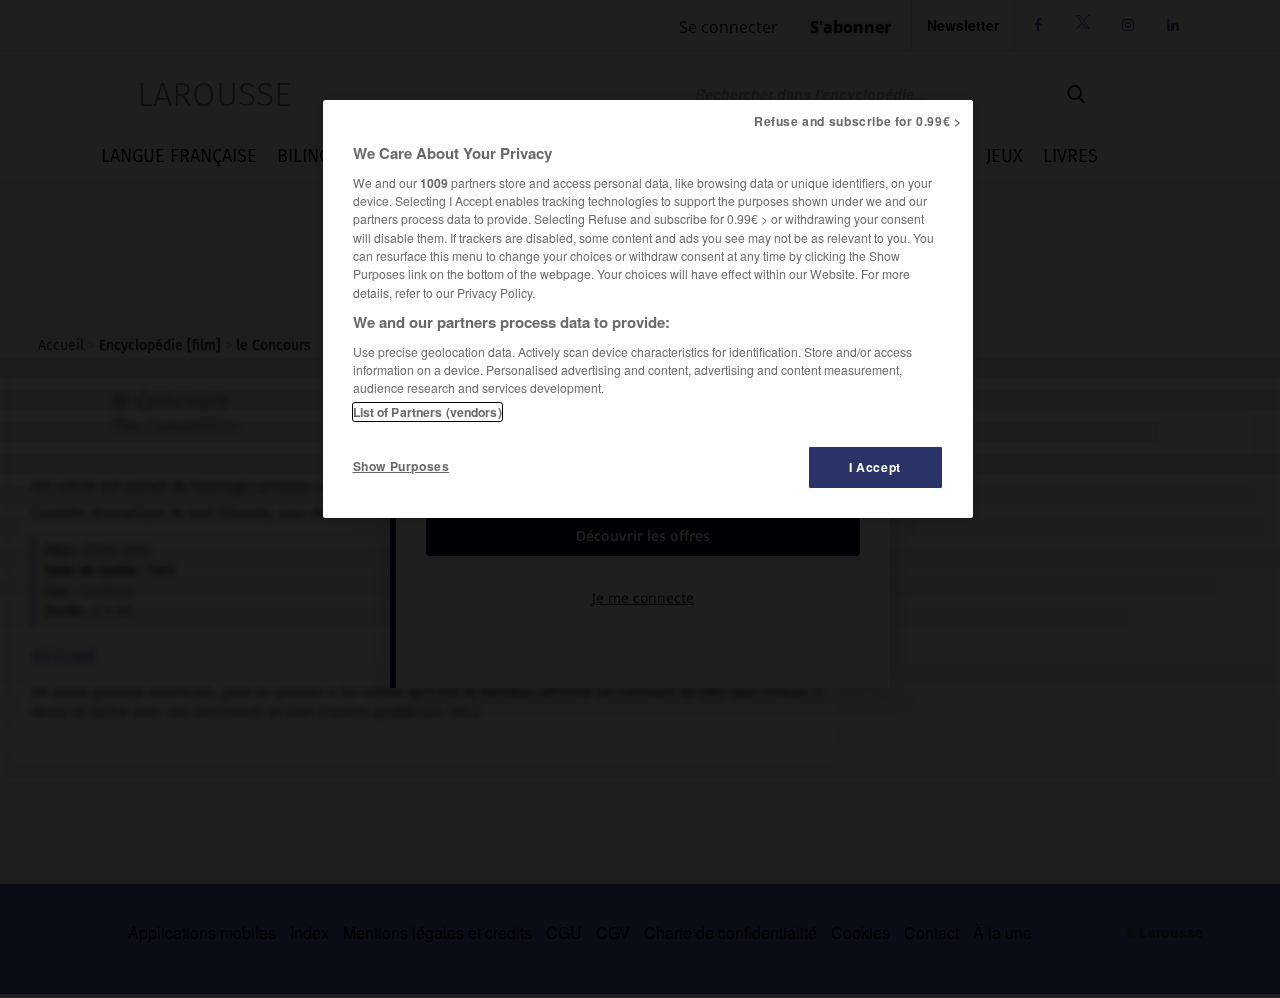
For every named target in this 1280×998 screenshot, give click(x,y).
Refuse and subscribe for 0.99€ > (858, 121)
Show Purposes (401, 466)
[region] (648, 309)
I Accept (875, 467)
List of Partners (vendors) (427, 412)
